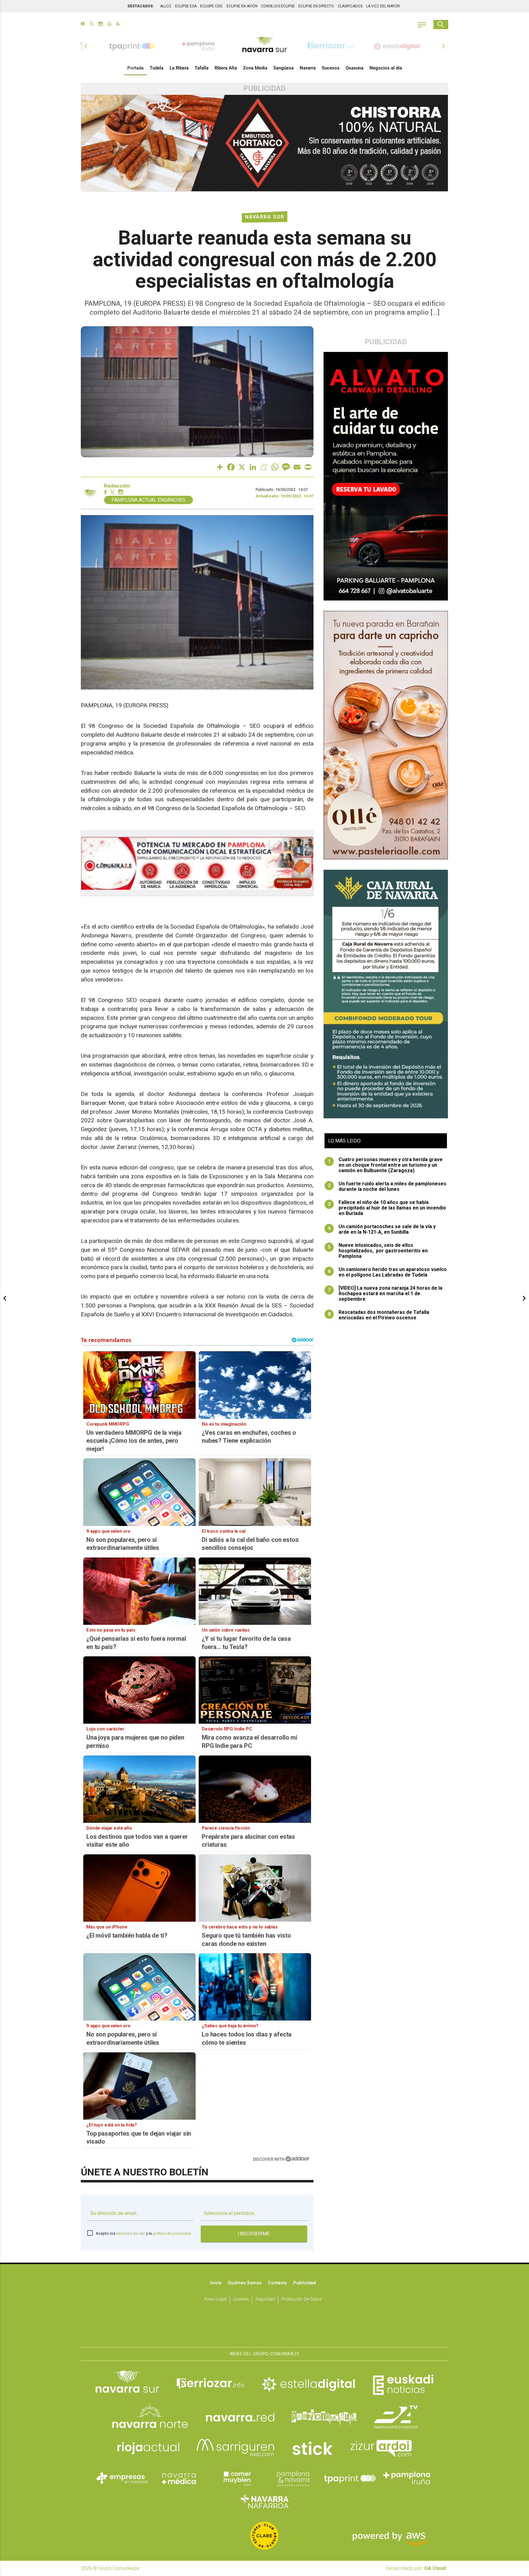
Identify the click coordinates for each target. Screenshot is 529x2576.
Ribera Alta (226, 68)
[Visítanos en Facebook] (83, 24)
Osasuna (355, 68)
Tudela (157, 68)
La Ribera (179, 68)
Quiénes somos (245, 2283)
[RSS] (118, 24)
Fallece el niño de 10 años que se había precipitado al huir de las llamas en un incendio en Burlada (387, 1208)
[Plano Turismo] (293, 2478)
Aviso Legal (215, 2299)
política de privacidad (172, 2233)
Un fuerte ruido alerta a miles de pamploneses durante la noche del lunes (387, 1187)
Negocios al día (386, 68)
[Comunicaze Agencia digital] (264, 2328)
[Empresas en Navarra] (122, 2478)
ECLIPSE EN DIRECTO (316, 6)
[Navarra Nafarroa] (264, 2501)
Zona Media (255, 68)
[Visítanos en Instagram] (101, 24)
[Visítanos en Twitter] (92, 24)
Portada (135, 68)
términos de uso (131, 2233)
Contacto (278, 2283)
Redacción (117, 486)
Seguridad (265, 2299)
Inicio (216, 2283)
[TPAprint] (350, 2478)
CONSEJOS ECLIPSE (278, 6)
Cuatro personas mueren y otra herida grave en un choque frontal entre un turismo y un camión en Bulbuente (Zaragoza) (385, 1165)
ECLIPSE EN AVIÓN (242, 6)
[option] (264, 46)
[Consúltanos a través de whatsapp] (109, 24)
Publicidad (305, 2283)
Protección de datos (302, 2299)
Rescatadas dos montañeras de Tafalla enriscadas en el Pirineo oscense (379, 1315)
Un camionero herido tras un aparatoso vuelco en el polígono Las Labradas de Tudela (387, 1272)
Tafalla (202, 68)
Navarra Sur (265, 217)
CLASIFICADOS (350, 6)
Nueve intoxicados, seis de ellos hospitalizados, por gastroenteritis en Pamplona (378, 1251)
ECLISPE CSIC (212, 6)
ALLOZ (166, 6)
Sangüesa (283, 68)
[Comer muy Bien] (236, 2478)
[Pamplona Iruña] (407, 2478)
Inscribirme (254, 2234)
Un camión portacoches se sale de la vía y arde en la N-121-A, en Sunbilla (382, 1229)
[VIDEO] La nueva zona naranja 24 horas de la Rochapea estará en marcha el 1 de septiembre (385, 1294)
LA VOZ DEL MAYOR (383, 6)
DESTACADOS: (141, 6)
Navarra (308, 68)
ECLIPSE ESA (186, 6)
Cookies (241, 2299)
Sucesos (331, 68)
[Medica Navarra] (179, 2478)
